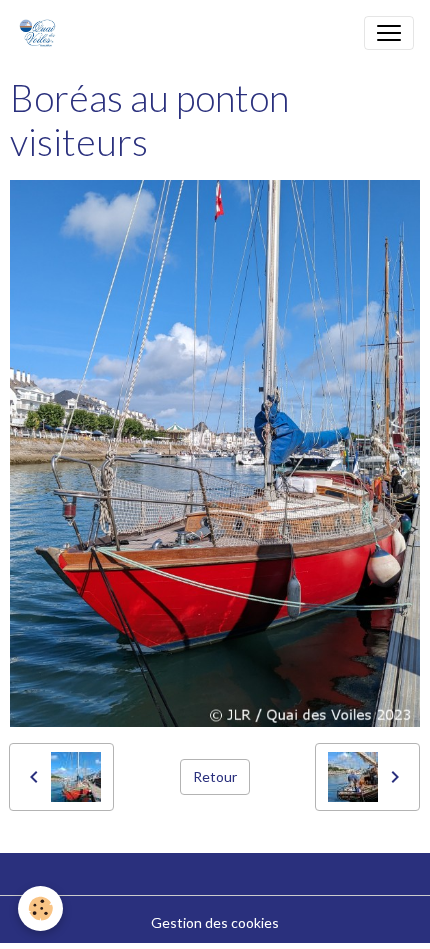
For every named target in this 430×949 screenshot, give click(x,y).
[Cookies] (40, 908)
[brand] (41, 33)
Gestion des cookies (215, 922)
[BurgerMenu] (389, 33)
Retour (215, 776)
